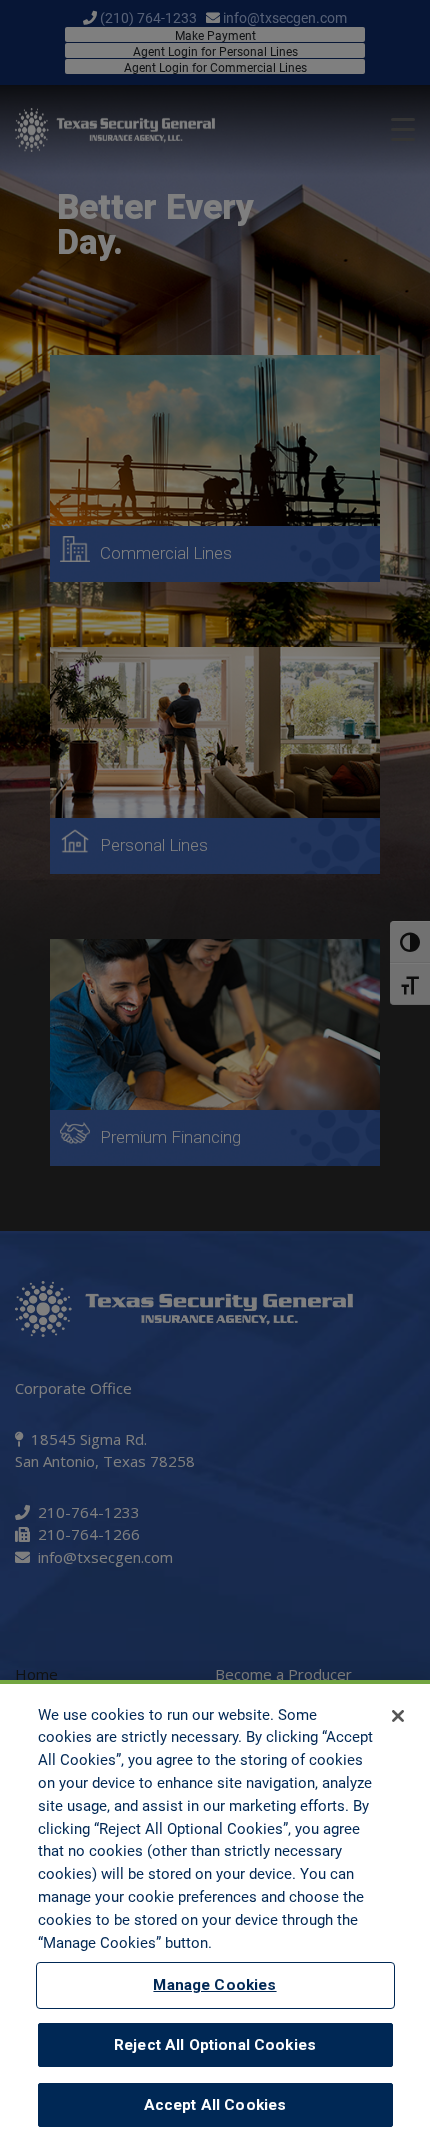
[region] (215, 1911)
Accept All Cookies (215, 2105)
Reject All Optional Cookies (215, 2045)
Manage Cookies (214, 1985)
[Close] (398, 1716)
